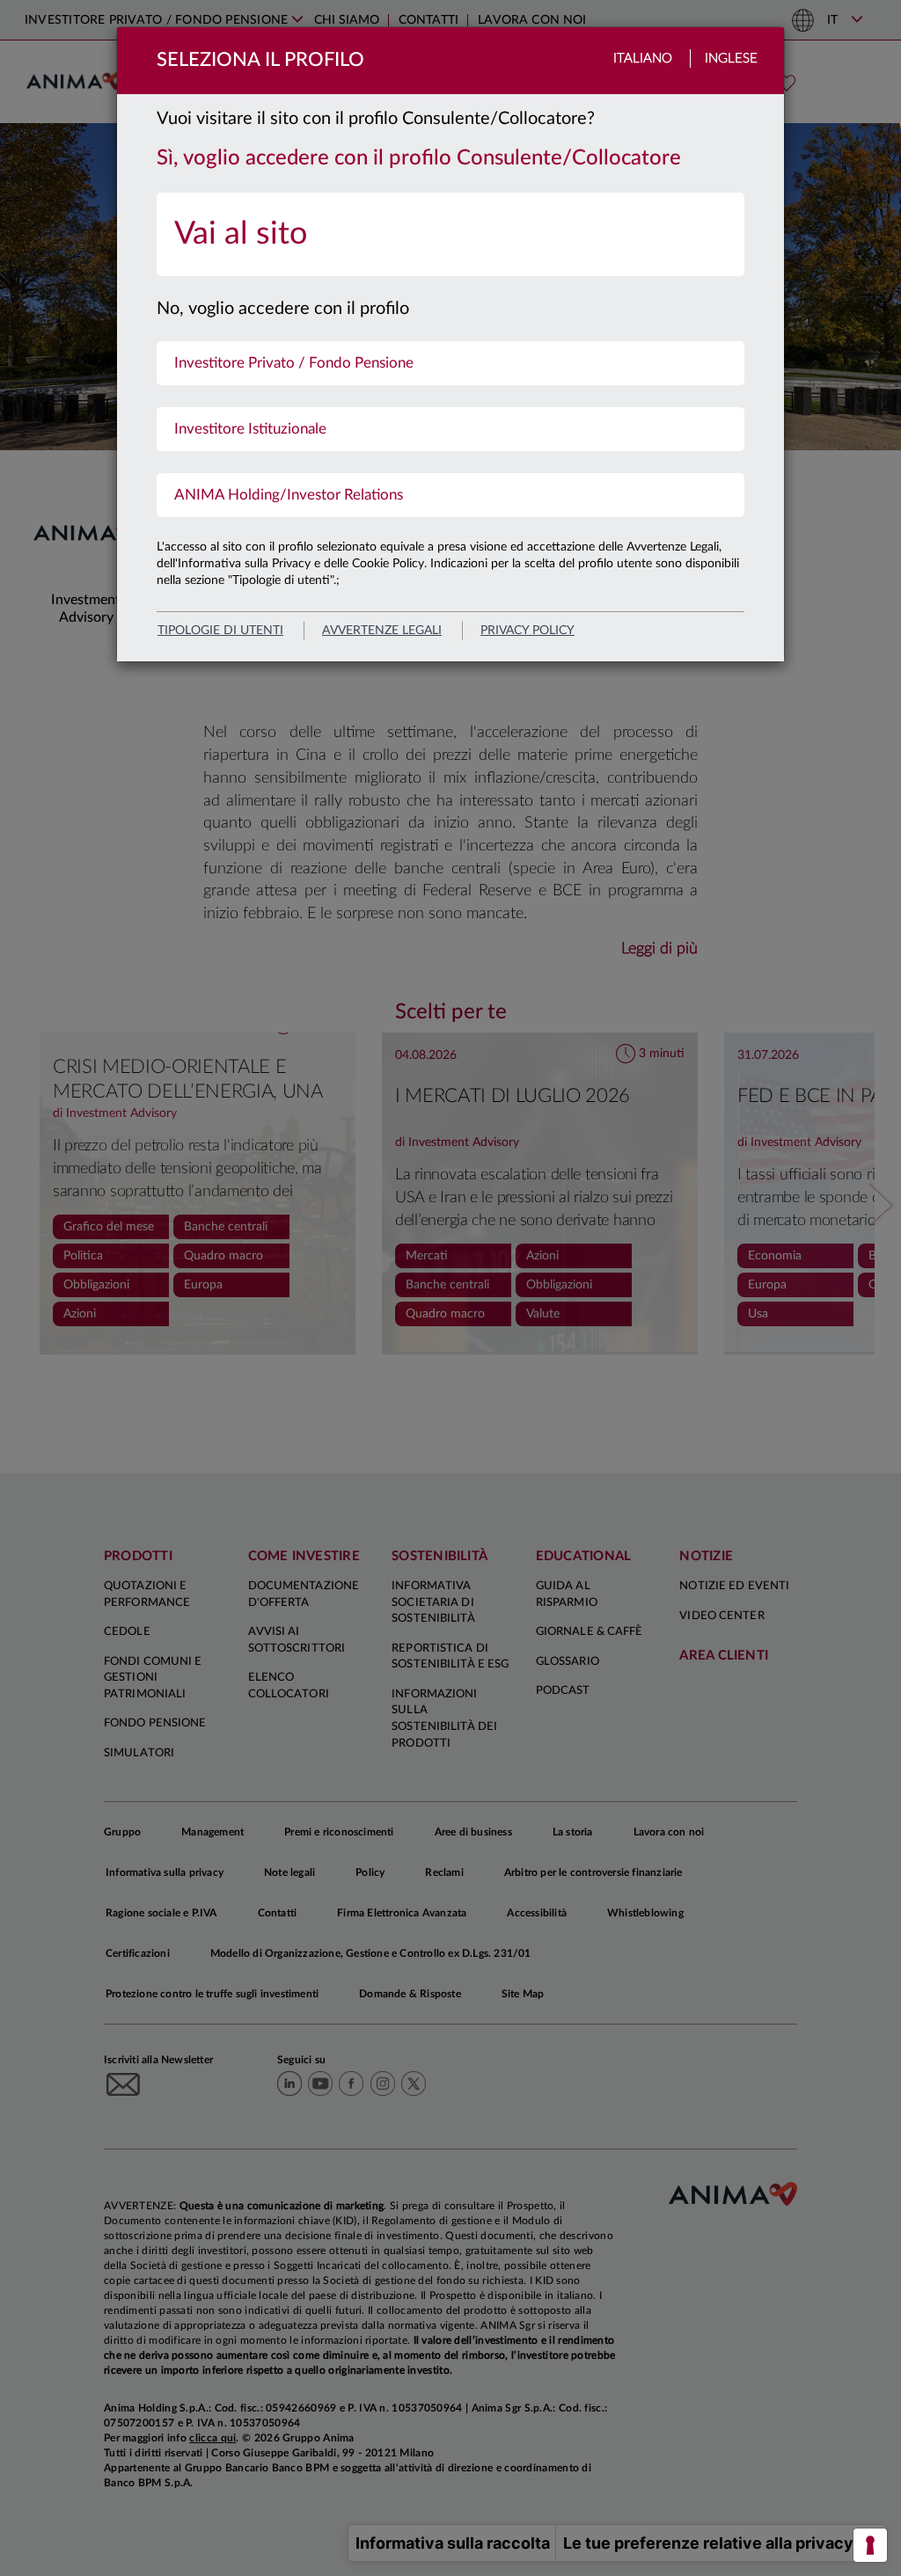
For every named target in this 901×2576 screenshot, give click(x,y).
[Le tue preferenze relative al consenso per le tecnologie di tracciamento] (870, 2545)
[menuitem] (450, 234)
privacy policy (527, 631)
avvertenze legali (382, 631)
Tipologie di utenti (220, 631)
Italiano (643, 58)
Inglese (731, 58)
